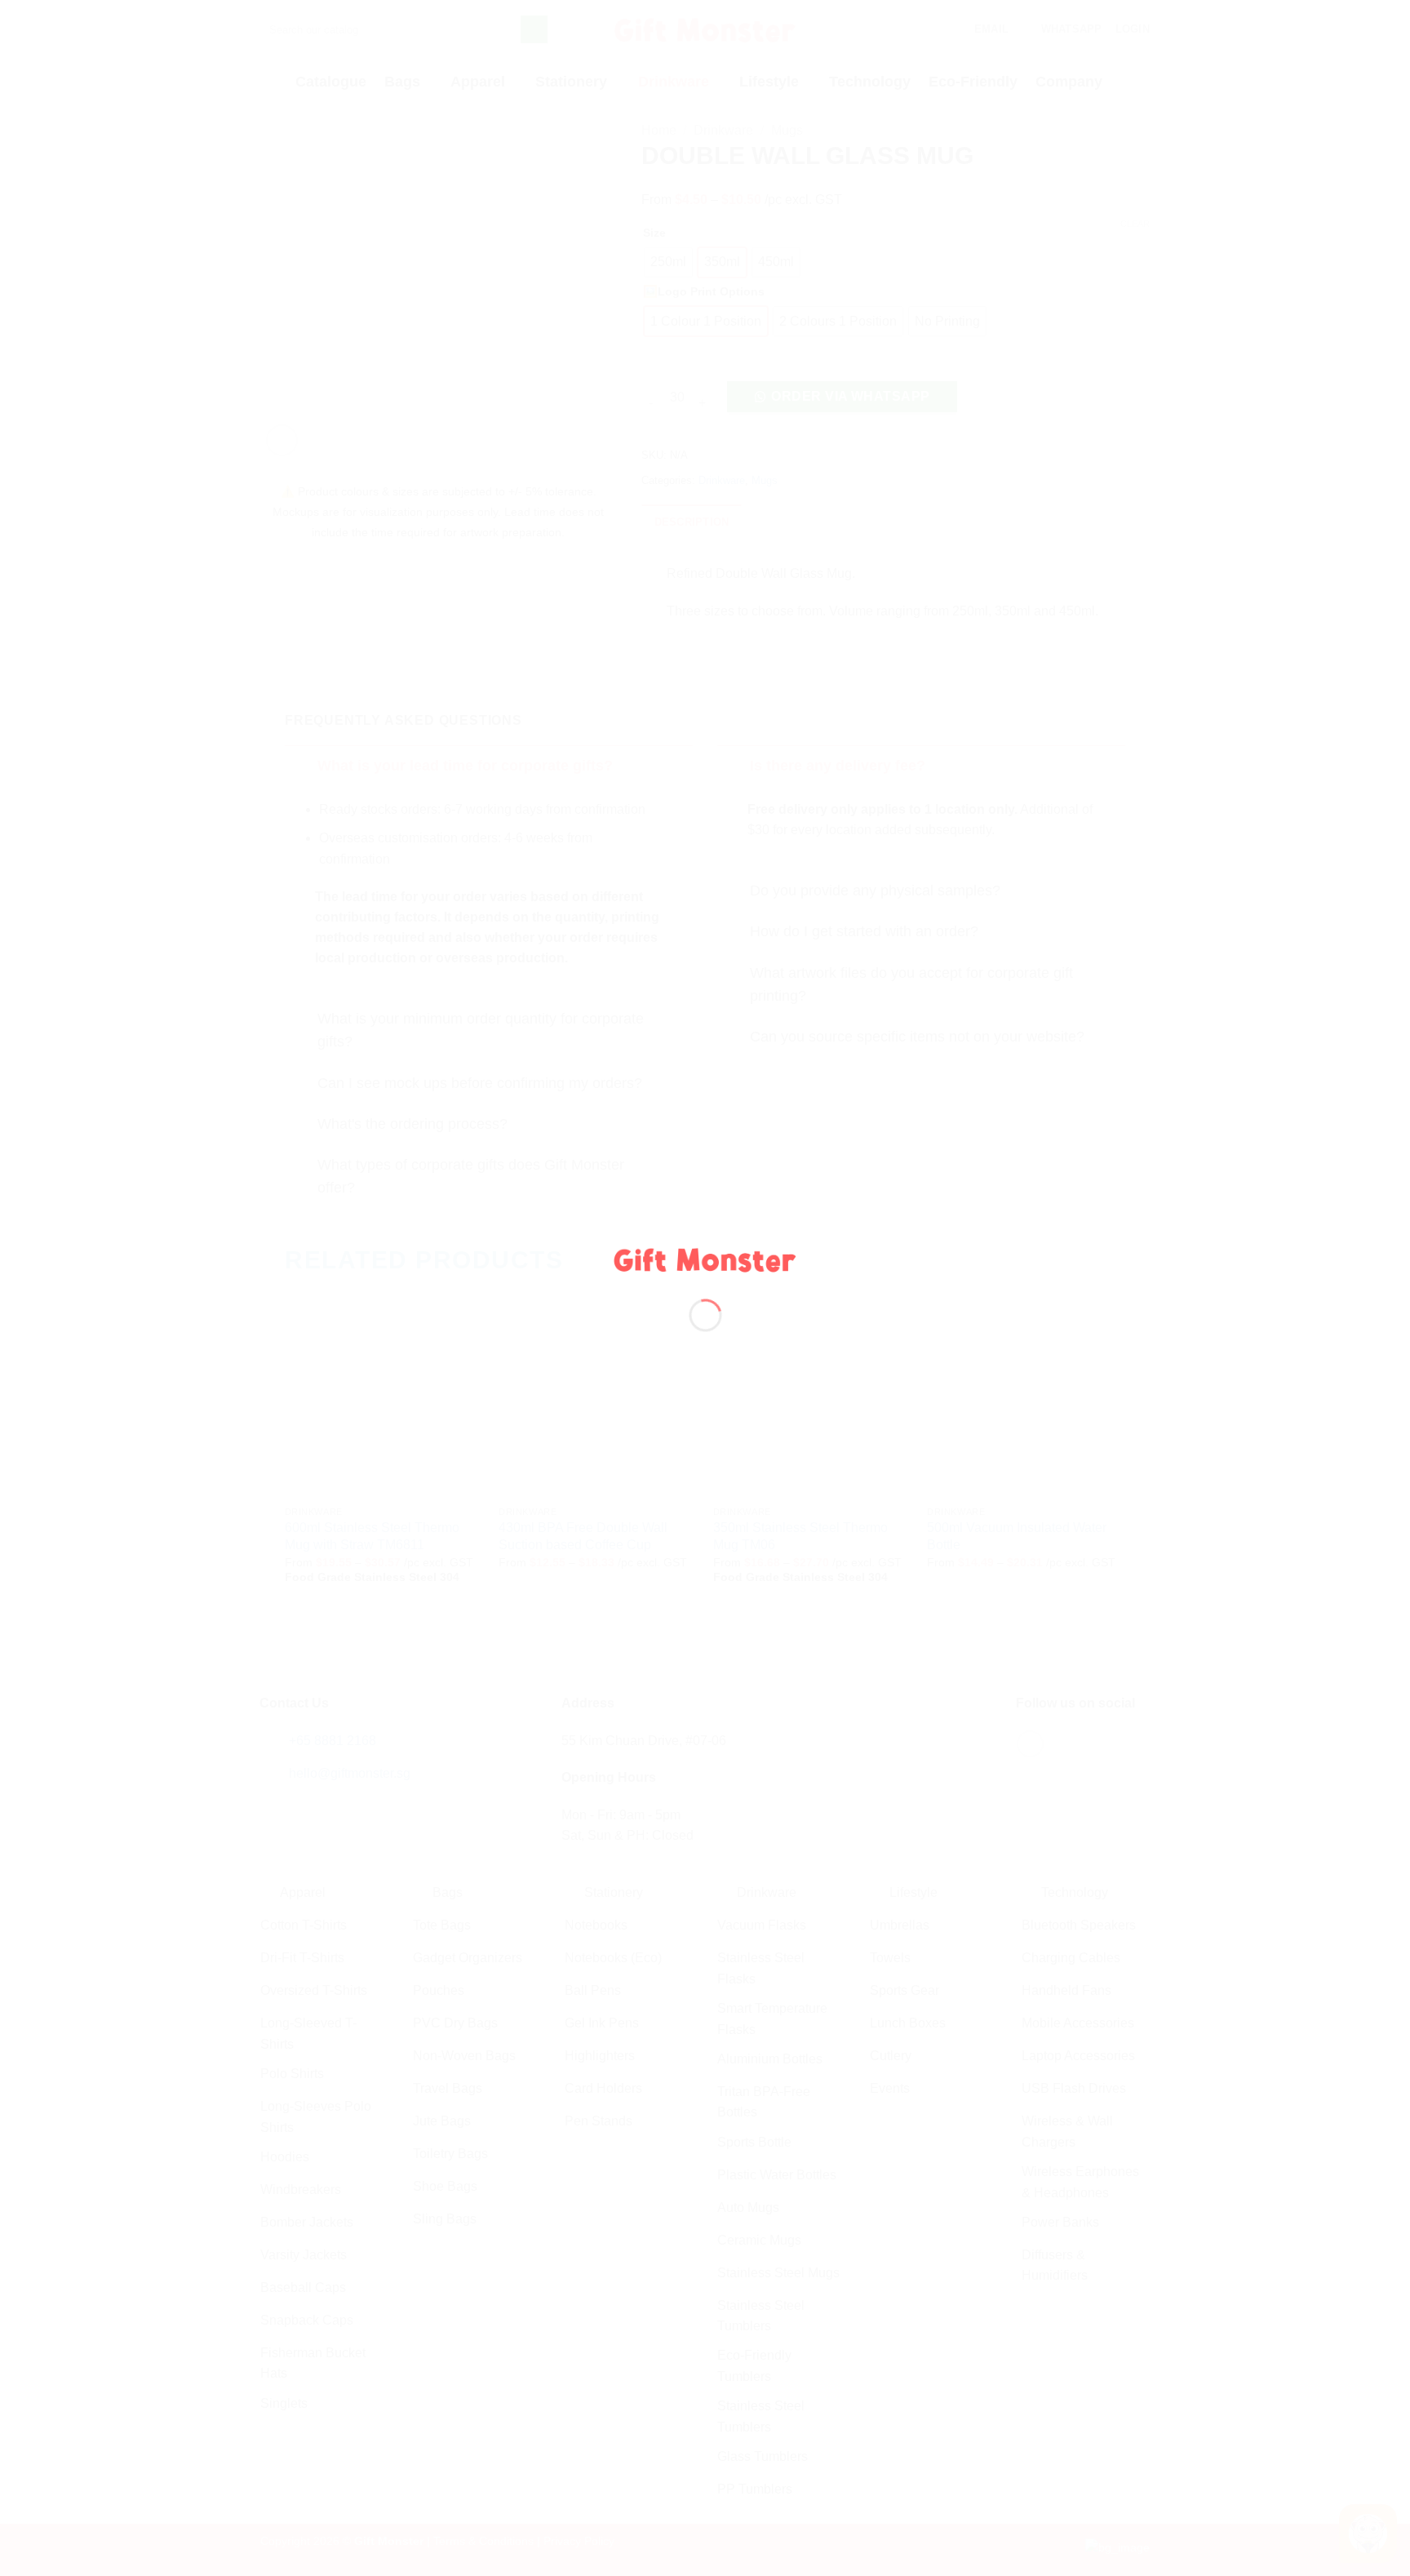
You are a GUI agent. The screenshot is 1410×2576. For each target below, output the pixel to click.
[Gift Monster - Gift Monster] (705, 1258)
